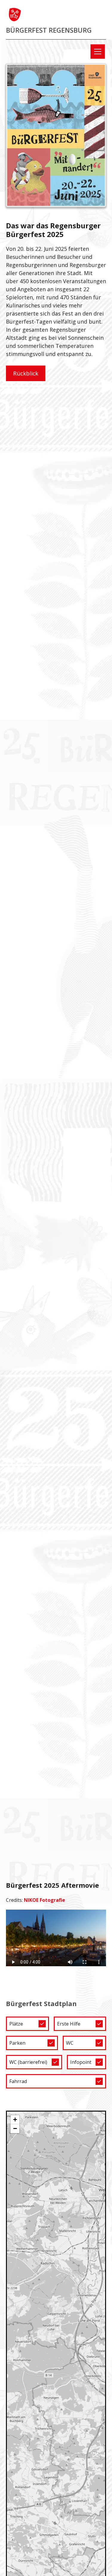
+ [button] (15, 2119)
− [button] (15, 2128)
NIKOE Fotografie (45, 1900)
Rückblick (26, 373)
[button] (96, 52)
